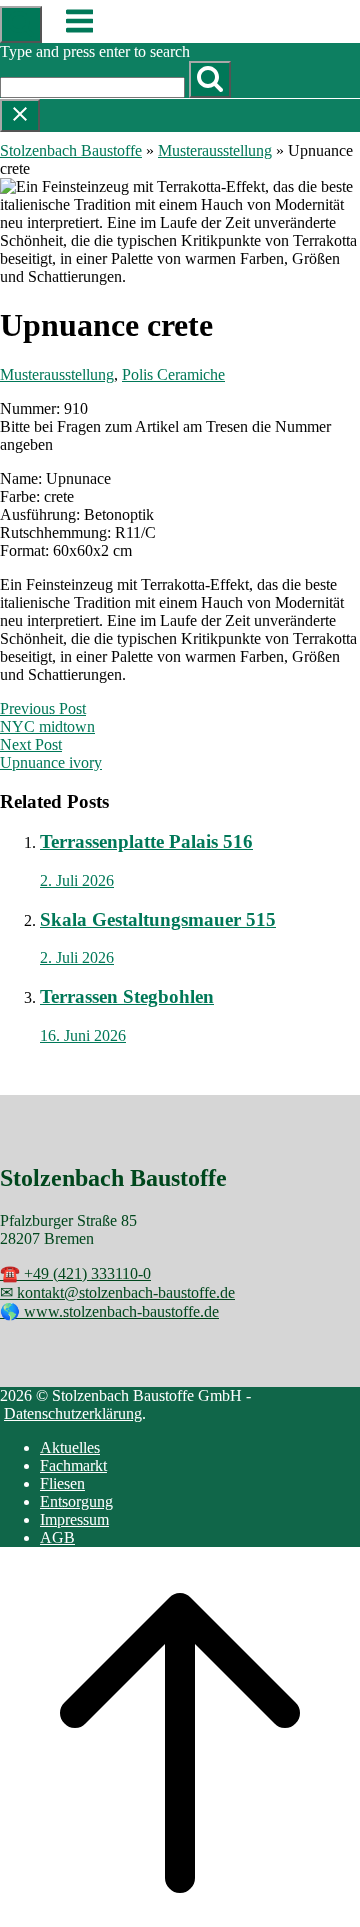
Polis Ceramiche (173, 374)
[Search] (210, 79)
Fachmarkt (73, 1465)
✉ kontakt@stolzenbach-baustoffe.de (117, 1292)
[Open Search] (21, 24)
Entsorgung (76, 1501)
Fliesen (62, 1483)
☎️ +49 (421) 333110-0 (75, 1273)
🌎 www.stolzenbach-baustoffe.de (109, 1311)
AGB (57, 1537)
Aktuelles (70, 1447)
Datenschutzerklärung (73, 1413)
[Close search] (20, 115)
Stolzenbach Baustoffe (71, 150)
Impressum (74, 1519)
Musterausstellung (215, 150)
